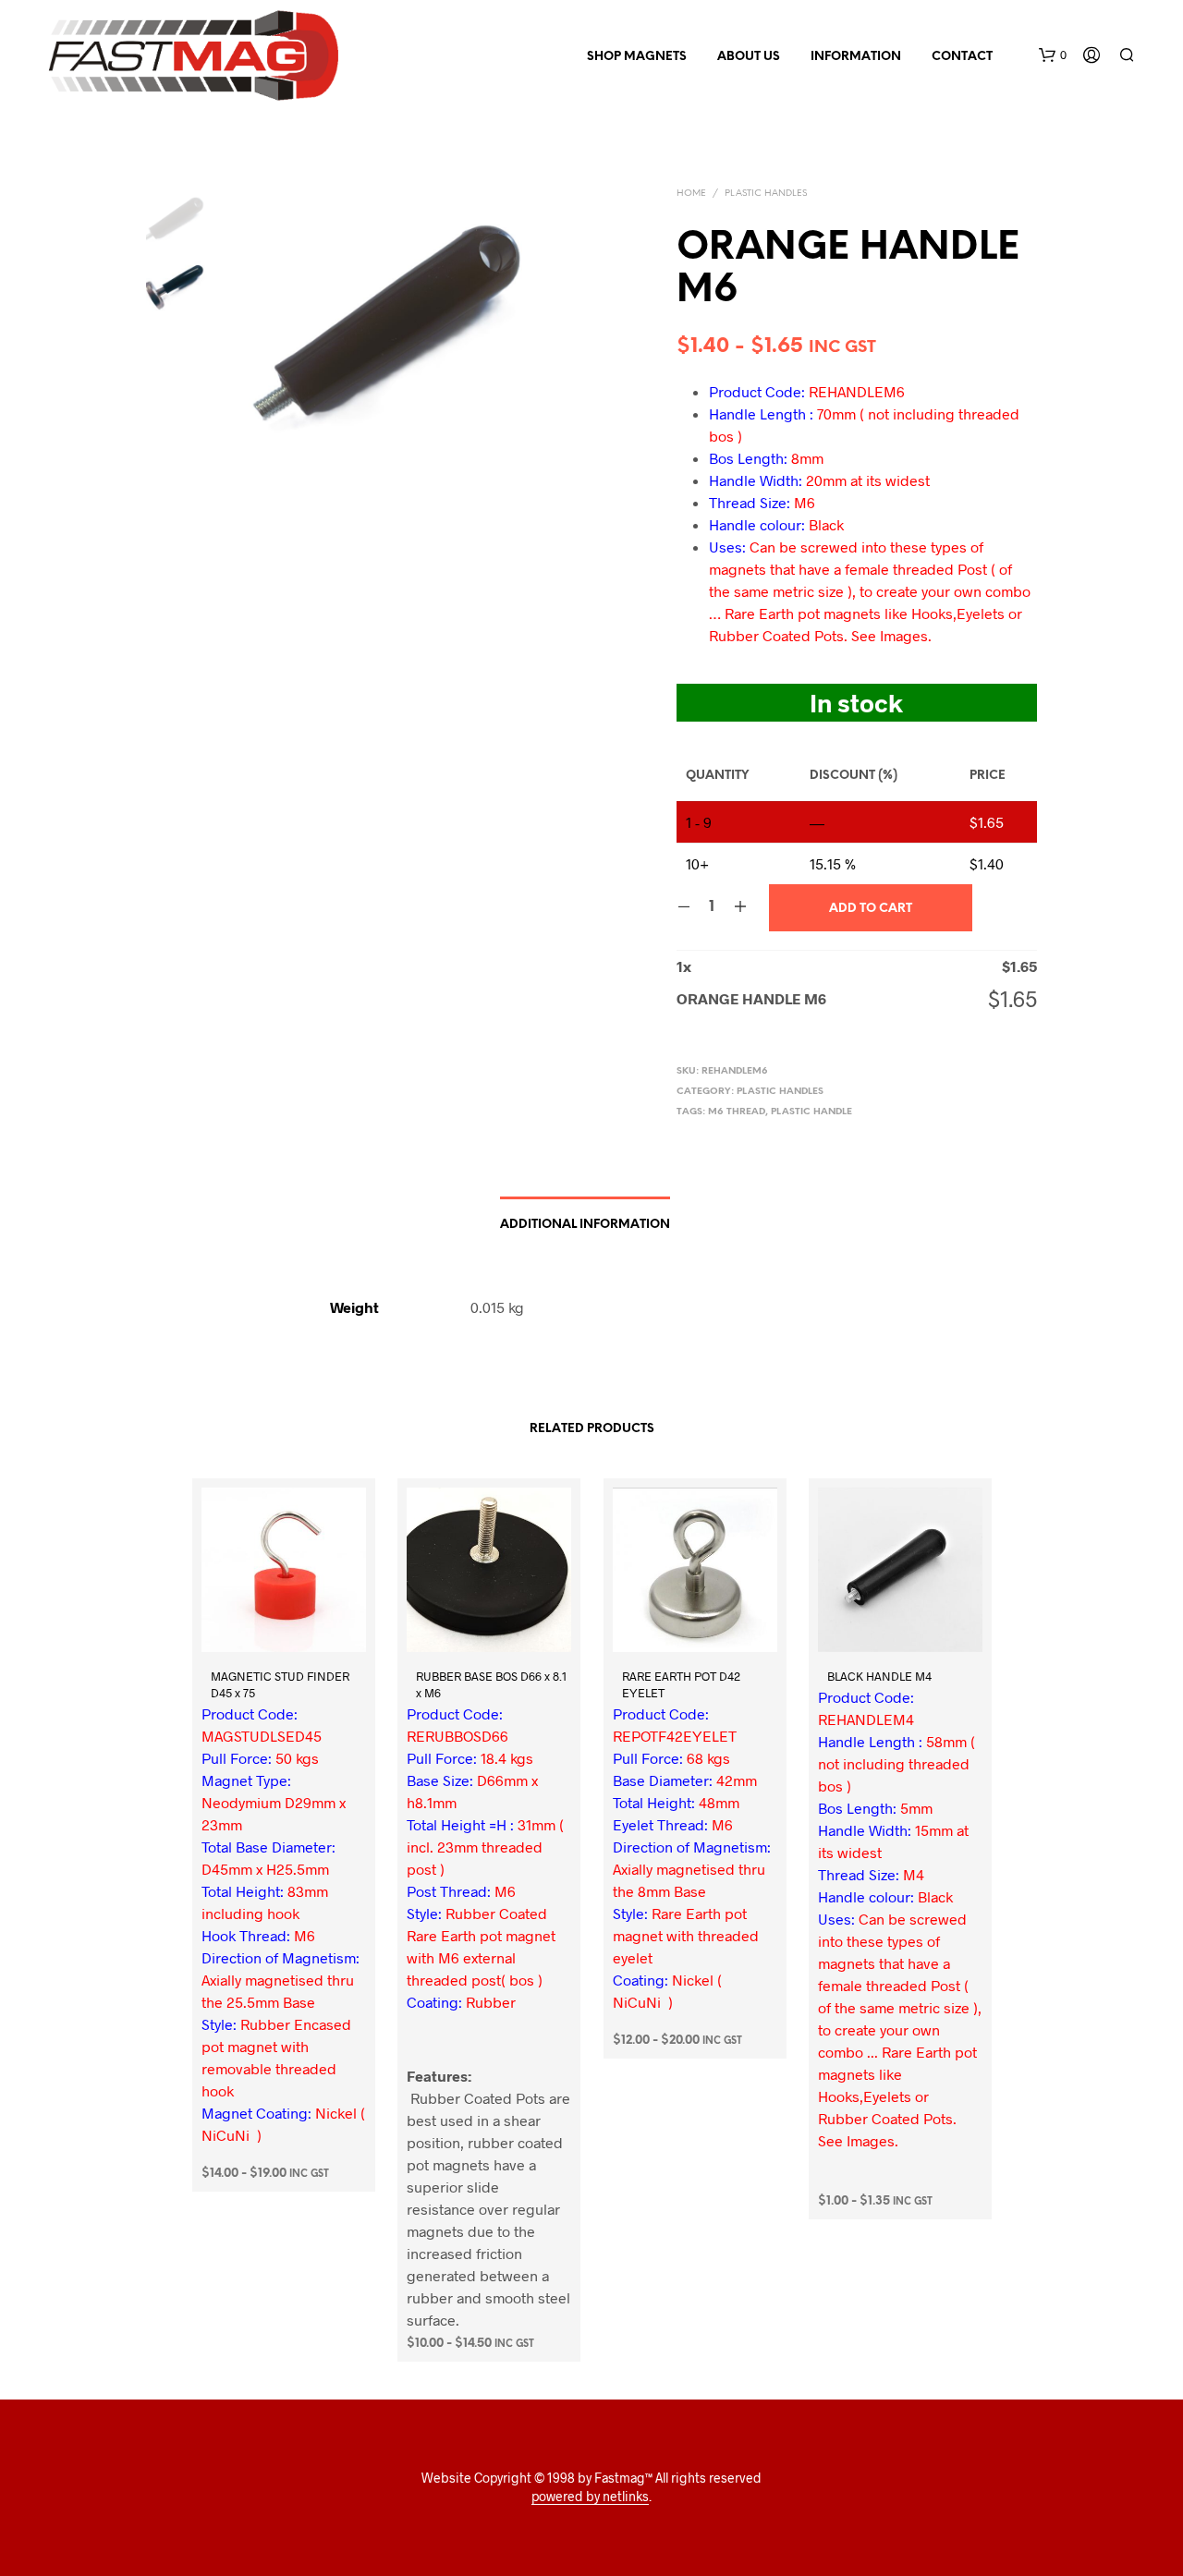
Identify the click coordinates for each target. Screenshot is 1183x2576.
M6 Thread (737, 1112)
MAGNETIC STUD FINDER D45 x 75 (280, 1683)
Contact (962, 57)
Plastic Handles (766, 194)
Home (691, 194)
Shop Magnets (637, 57)
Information (856, 57)
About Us (749, 57)
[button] (1053, 55)
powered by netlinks (590, 2497)
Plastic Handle (811, 1112)
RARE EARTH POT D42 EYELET (681, 1683)
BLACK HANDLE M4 (879, 1675)
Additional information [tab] (585, 1225)
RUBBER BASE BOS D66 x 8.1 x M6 (491, 1683)
